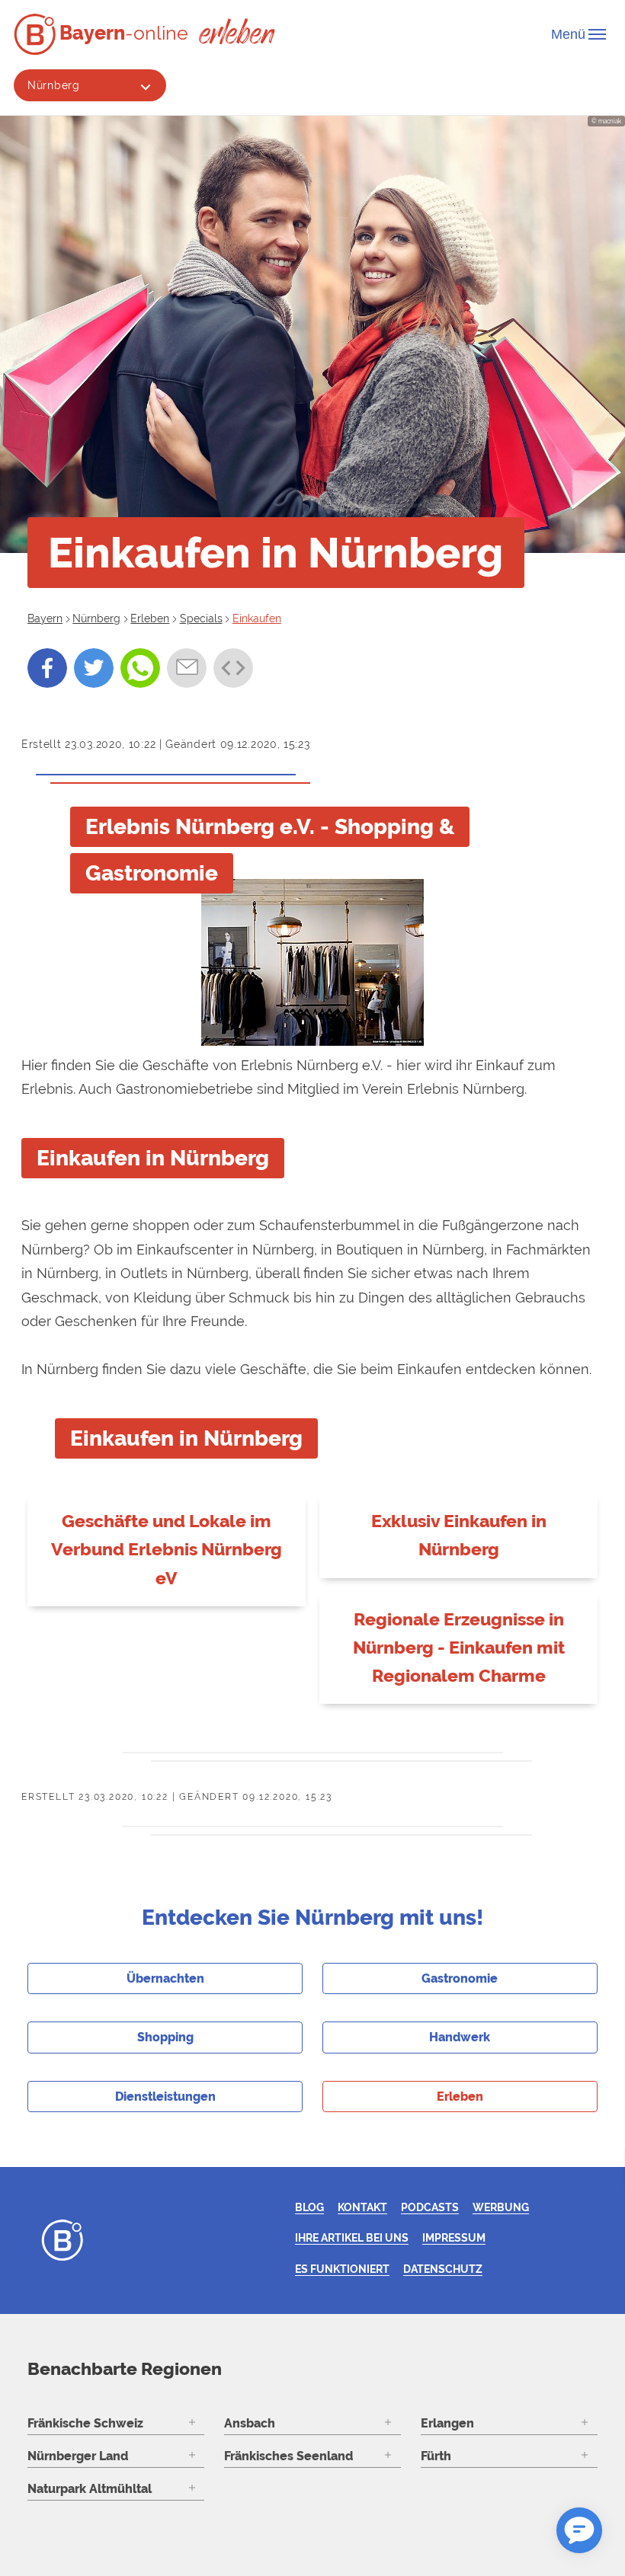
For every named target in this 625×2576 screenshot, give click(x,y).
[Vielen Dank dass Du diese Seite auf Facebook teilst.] (47, 668)
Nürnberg (54, 85)
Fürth (436, 2456)
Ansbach (250, 2423)
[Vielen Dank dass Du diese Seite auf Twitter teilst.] (94, 668)
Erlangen (447, 2423)
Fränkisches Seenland (288, 2456)
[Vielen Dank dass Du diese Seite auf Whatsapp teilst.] (140, 668)
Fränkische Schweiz (85, 2423)
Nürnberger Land (78, 2456)
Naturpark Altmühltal (90, 2489)
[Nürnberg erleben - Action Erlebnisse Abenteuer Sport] (237, 31)
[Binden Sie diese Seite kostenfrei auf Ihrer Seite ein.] (233, 668)
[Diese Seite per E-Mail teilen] (187, 668)
